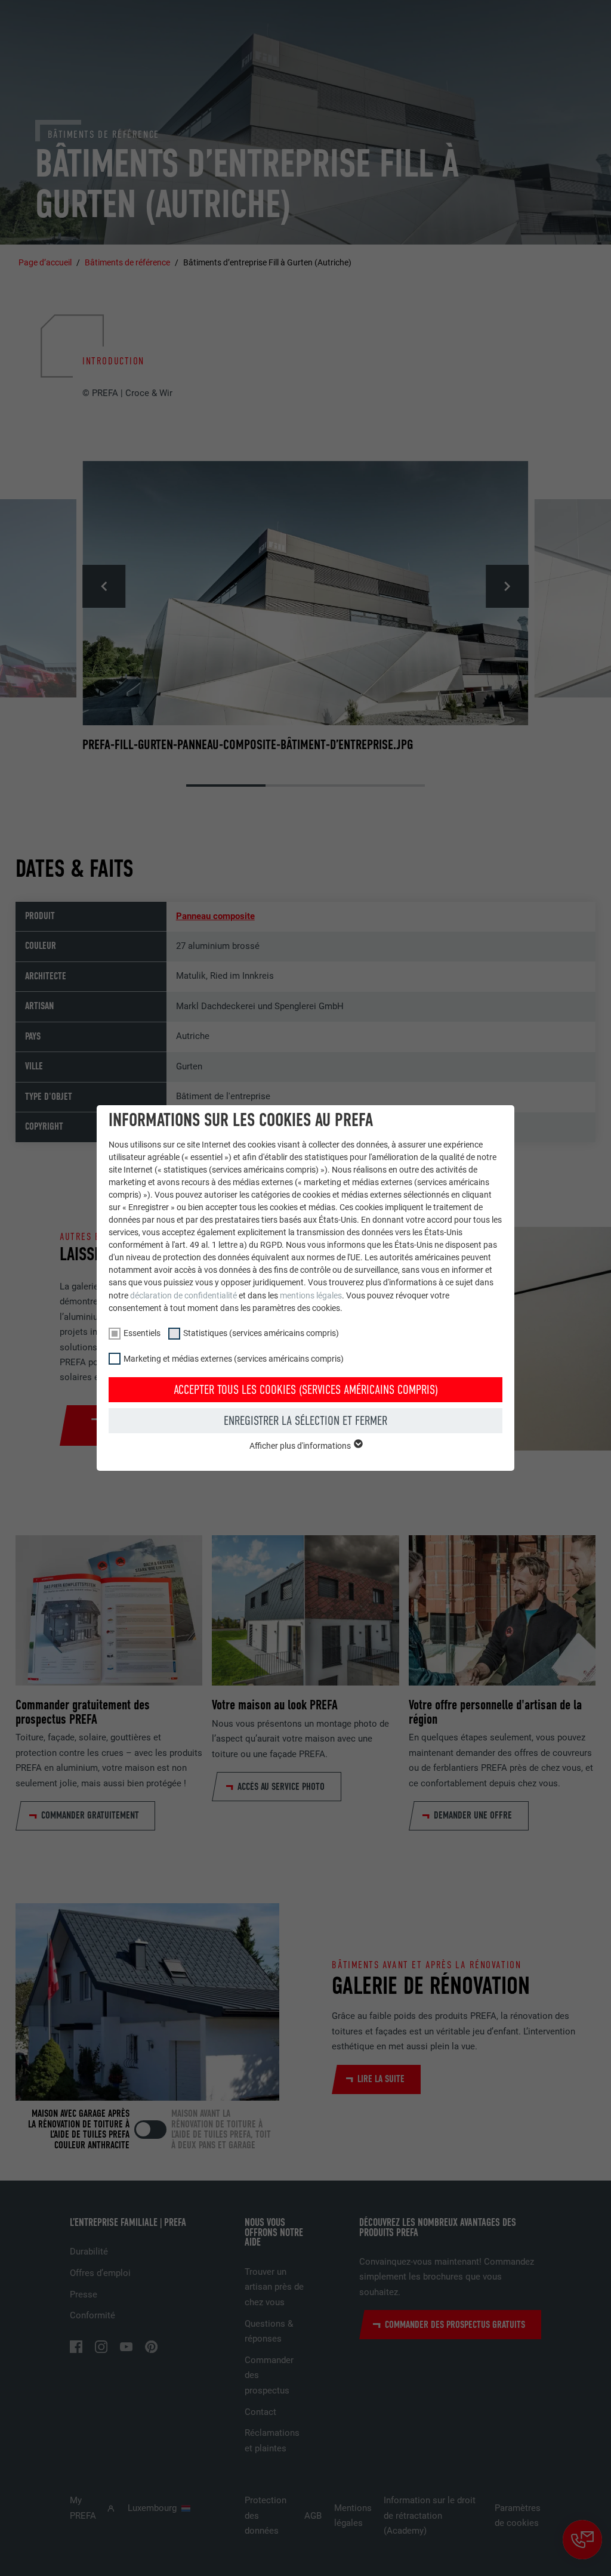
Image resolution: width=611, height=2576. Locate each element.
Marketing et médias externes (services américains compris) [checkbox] (234, 1359)
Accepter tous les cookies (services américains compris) (306, 1390)
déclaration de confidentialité (183, 1295)
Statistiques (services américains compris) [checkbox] (261, 1333)
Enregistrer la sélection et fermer (305, 1421)
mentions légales (311, 1295)
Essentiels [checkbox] (142, 1333)
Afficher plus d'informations (301, 1446)
